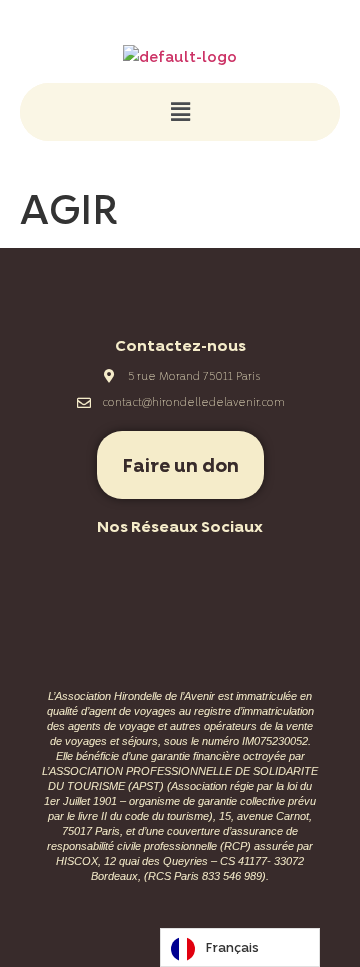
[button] (180, 112)
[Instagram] (153, 574)
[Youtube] (208, 574)
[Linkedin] (263, 574)
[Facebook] (98, 574)
